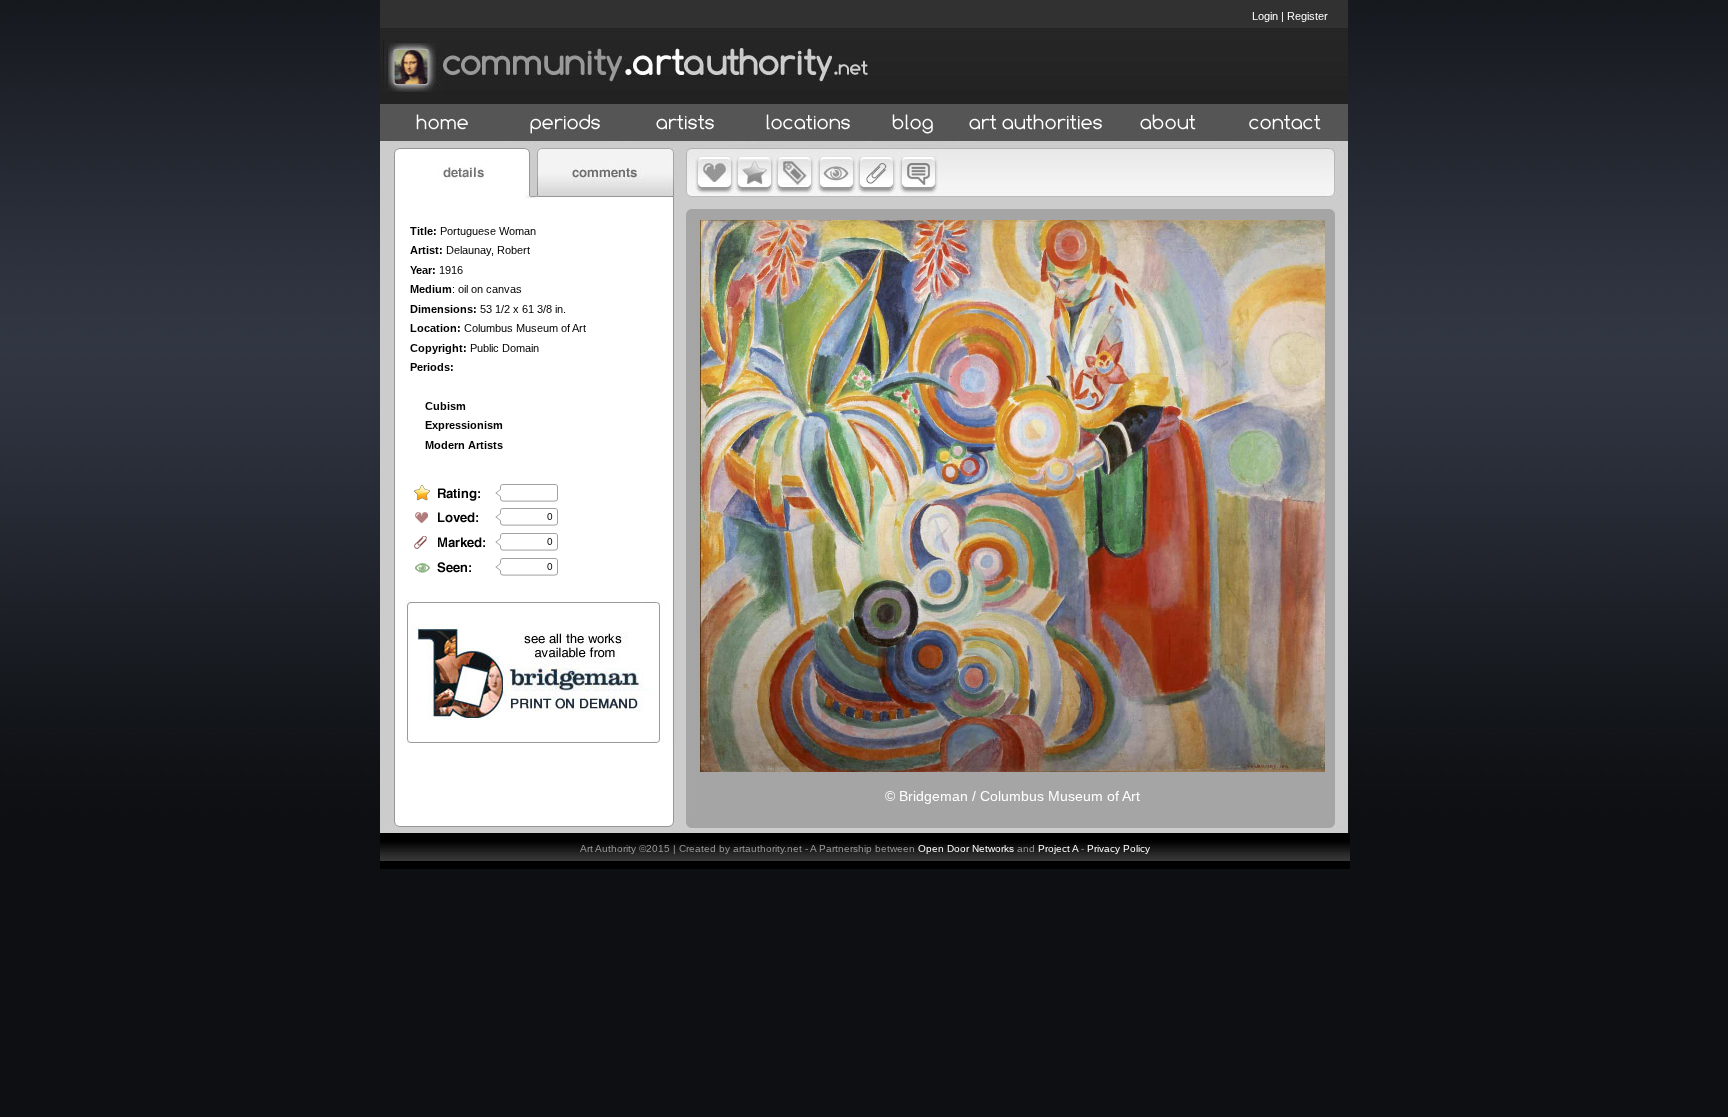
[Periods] (565, 123)
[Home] (442, 123)
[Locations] (807, 123)
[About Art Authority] (1168, 123)
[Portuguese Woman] (1012, 767)
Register (1307, 16)
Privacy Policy (1118, 848)
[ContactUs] (1285, 123)
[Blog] (913, 123)
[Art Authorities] (1036, 123)
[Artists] (686, 123)
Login (1265, 16)
